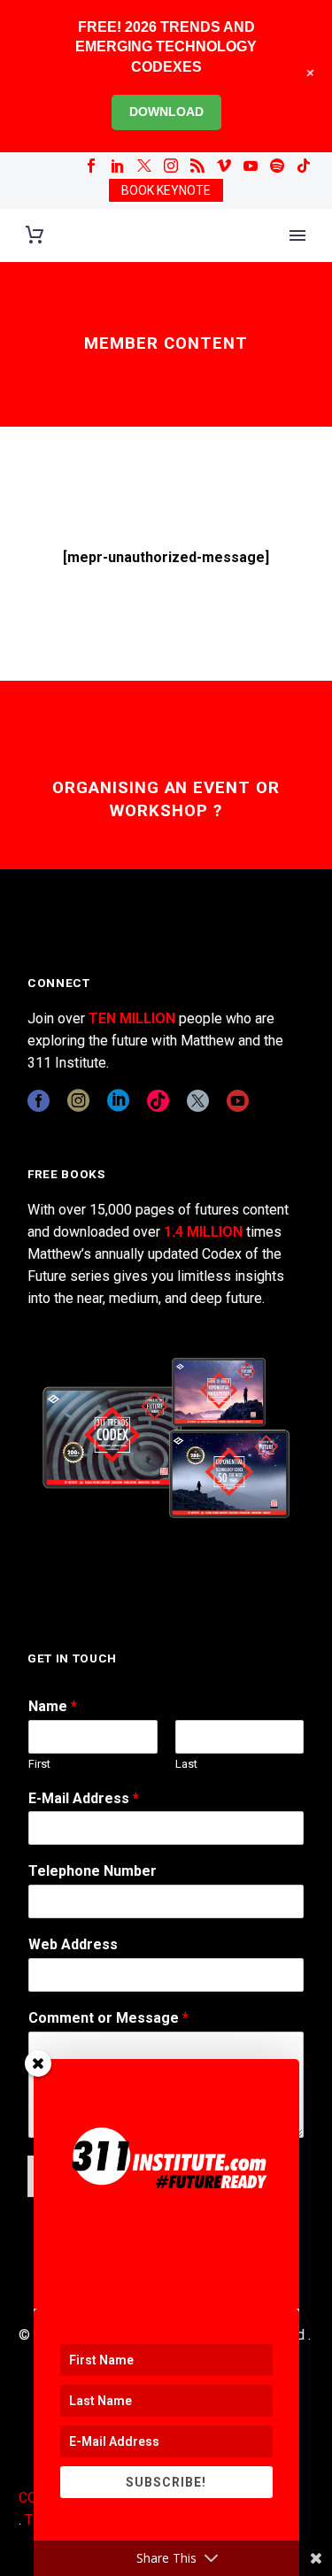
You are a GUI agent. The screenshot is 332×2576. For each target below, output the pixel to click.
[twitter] (198, 1101)
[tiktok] (158, 1101)
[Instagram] (171, 166)
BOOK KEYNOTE (166, 190)
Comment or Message (108, 2018)
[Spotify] (277, 166)
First (39, 1764)
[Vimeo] (224, 166)
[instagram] (78, 1101)
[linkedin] (118, 1101)
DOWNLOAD (166, 112)
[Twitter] (144, 166)
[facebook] (39, 1101)
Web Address (73, 1944)
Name (53, 1706)
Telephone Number (93, 1871)
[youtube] (238, 1101)
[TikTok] (304, 166)
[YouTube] (251, 166)
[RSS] (197, 166)
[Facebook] (91, 166)
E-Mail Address (84, 1798)
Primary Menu (297, 235)
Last (186, 1764)
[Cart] (35, 235)
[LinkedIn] (118, 166)
